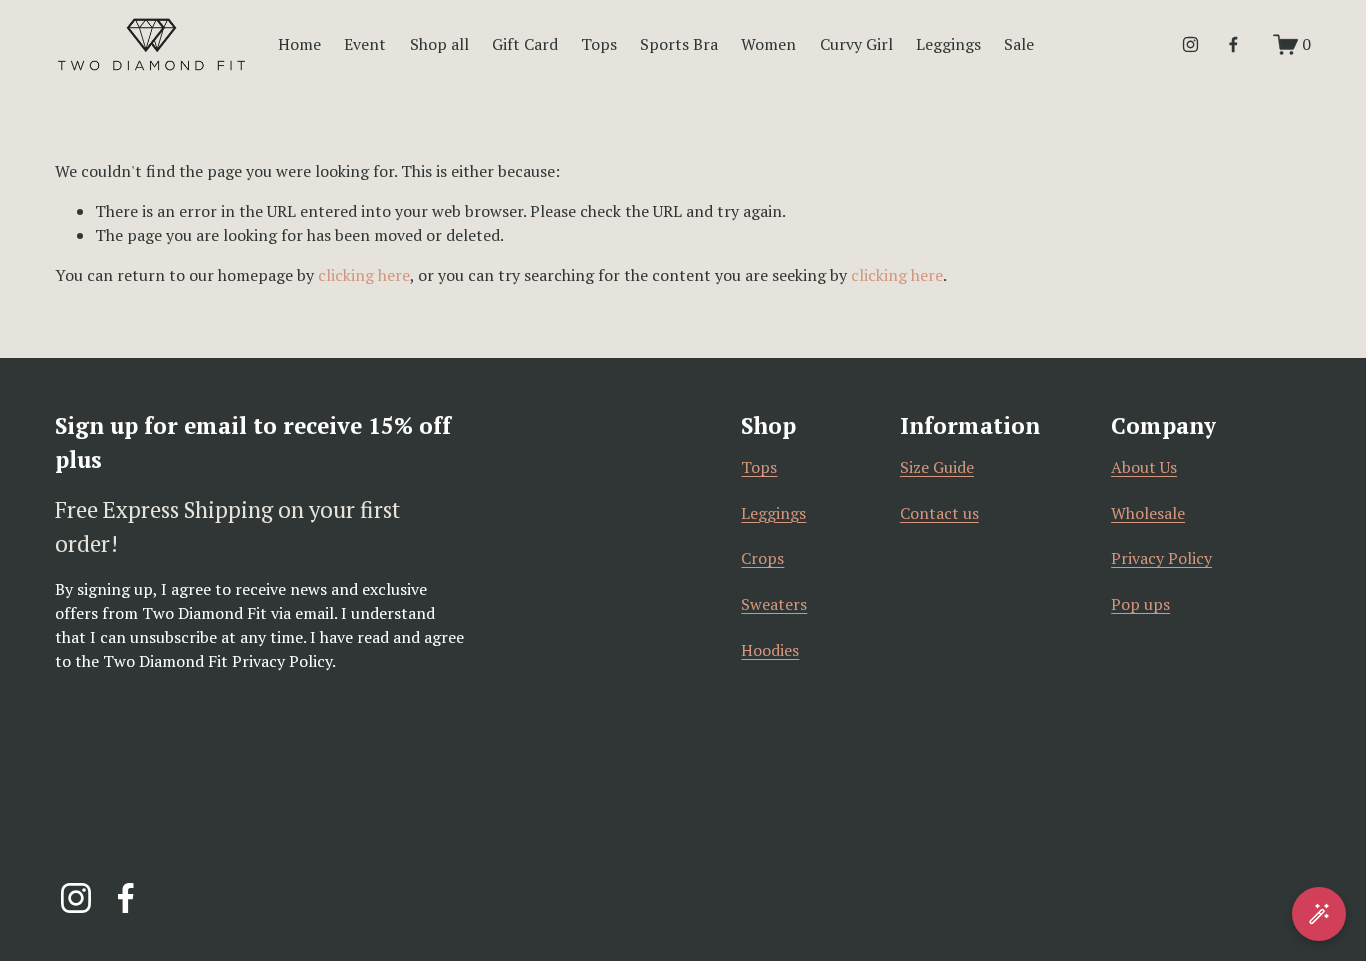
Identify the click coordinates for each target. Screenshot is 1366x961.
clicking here (364, 275)
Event (365, 44)
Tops (599, 44)
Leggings (773, 513)
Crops (762, 558)
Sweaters (774, 604)
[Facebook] (1233, 44)
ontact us (944, 513)
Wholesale (1148, 513)
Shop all (439, 44)
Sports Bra (679, 44)
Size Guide (937, 467)
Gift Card (525, 44)
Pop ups (1140, 604)
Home (299, 44)
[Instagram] (1190, 44)
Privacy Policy (1161, 558)
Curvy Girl (856, 44)
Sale (1019, 44)
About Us (1144, 467)
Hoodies (770, 650)
